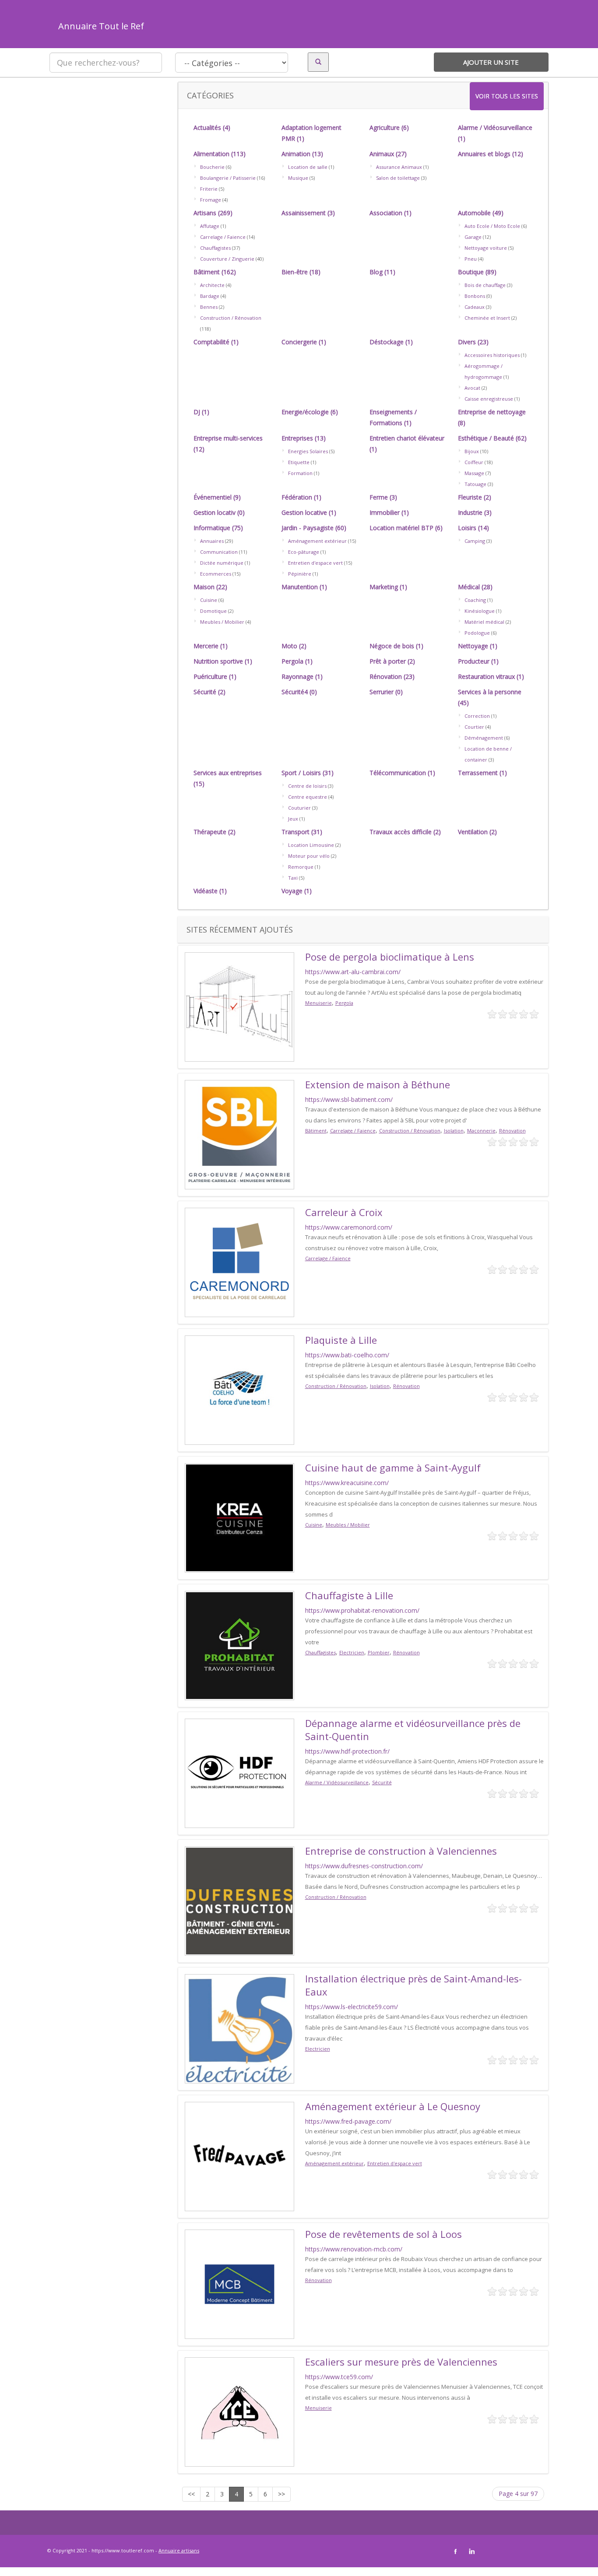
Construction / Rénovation (231, 318)
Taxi (293, 878)
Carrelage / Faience (223, 237)
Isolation (454, 1131)
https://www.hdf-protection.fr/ (347, 1751)
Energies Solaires (308, 451)
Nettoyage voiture (486, 248)
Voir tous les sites (507, 96)
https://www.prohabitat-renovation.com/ (362, 1610)
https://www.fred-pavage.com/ (348, 2121)
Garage (473, 237)
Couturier (299, 808)
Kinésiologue (480, 611)
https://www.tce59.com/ (339, 2377)
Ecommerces (216, 574)
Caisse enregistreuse (489, 399)
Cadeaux (475, 307)
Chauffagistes (215, 248)
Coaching (475, 600)
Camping (475, 541)
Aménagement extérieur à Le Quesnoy (393, 2106)
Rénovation (512, 1131)
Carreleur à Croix (344, 1212)
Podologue (477, 633)
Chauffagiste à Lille (349, 1595)
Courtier (474, 727)
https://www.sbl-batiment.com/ (349, 1099)
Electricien (352, 1652)
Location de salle (308, 167)
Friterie (209, 189)
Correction (477, 716)
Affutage (210, 226)
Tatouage (475, 484)
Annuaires (212, 541)
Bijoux (472, 451)
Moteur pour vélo (309, 856)
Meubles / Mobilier (222, 622)
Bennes (209, 307)
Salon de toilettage (398, 178)
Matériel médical (484, 622)
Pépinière (300, 574)
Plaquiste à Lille (341, 1340)
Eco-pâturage (304, 552)
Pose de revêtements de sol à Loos (383, 2234)
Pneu (471, 259)
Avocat (472, 388)
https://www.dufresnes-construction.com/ (364, 1866)
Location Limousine (311, 845)
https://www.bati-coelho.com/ (347, 1355)
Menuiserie (318, 1003)
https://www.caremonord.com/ (349, 1227)
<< (191, 2494)
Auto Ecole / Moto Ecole (492, 226)
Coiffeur (474, 462)
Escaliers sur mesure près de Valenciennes (401, 2362)
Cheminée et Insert (487, 318)
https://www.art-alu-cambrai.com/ (353, 972)
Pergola (344, 1003)
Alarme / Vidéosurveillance (337, 1782)
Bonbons (475, 296)
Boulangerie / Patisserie (228, 178)
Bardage (210, 296)
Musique (298, 178)
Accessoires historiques (492, 355)
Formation (300, 473)
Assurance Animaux (399, 167)
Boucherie (212, 167)
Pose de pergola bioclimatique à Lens (390, 957)
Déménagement (484, 738)
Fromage (211, 200)
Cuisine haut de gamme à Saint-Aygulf (393, 1468)
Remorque (301, 867)
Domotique (213, 611)
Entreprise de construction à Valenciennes (401, 1851)
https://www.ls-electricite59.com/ (352, 2007)
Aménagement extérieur (317, 541)
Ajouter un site (491, 62)
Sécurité (382, 1782)
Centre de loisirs (307, 786)
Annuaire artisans (179, 2550)
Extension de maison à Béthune (378, 1084)
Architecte (212, 285)
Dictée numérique (222, 563)
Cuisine (209, 600)
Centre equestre (308, 797)
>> (281, 2494)
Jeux (293, 819)
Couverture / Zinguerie (227, 259)
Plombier (379, 1652)
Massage (474, 473)
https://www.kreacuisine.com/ (347, 1483)
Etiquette (299, 462)
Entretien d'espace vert (315, 563)
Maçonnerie (481, 1131)
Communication (219, 552)
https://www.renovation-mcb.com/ (354, 2249)
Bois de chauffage (485, 285)
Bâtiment (316, 1131)
